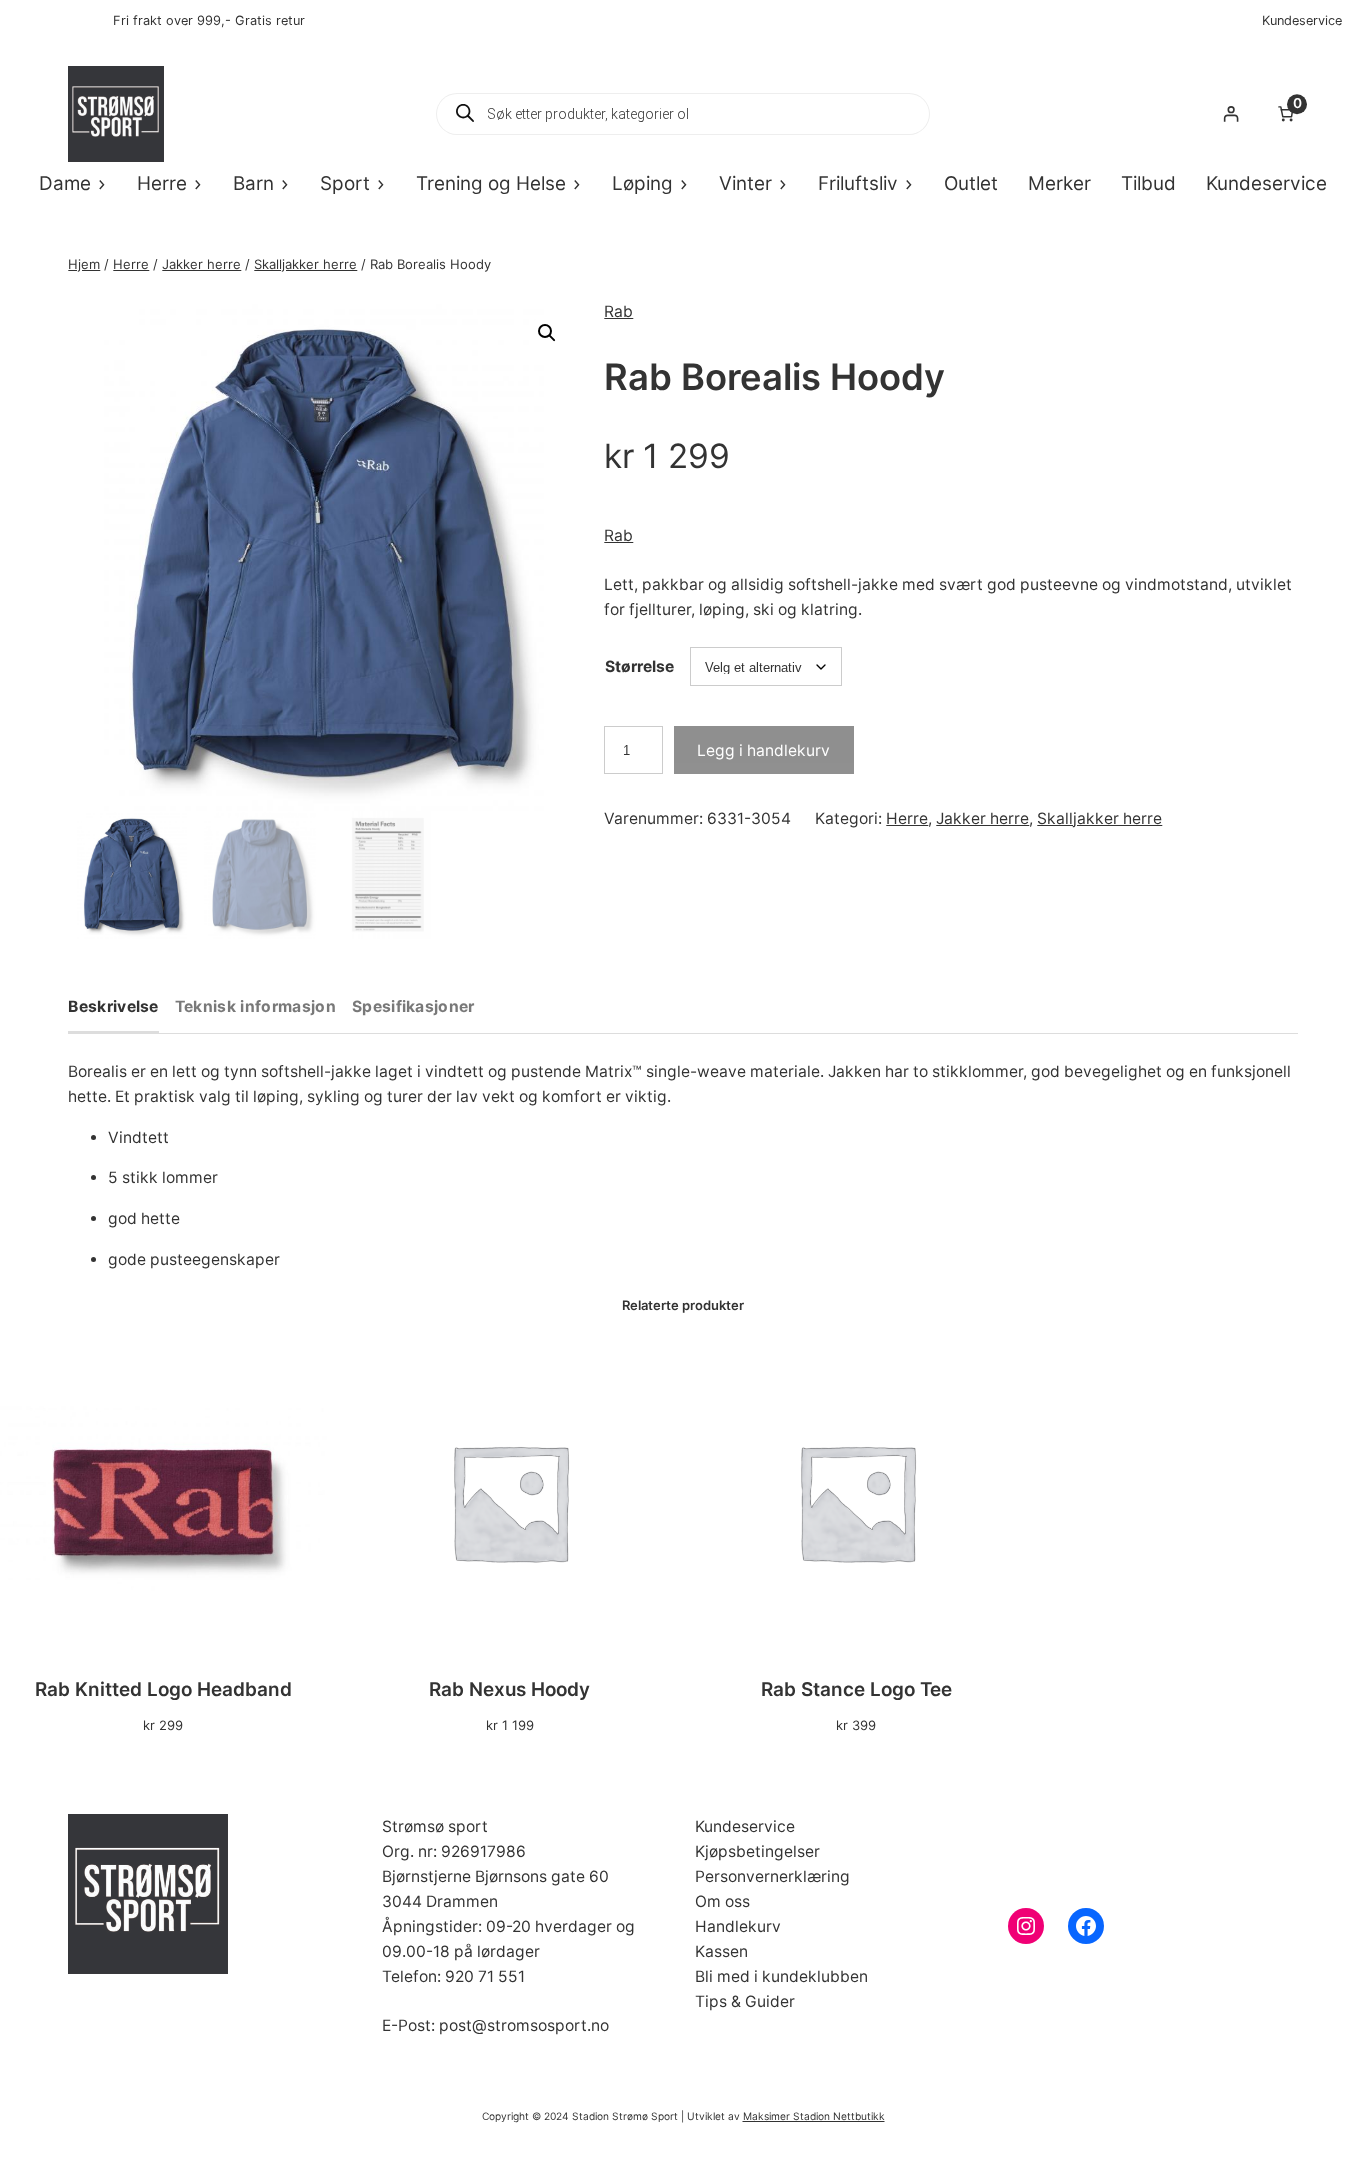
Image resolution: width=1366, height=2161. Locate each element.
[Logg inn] (1230, 113)
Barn (253, 183)
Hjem (84, 264)
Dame (65, 183)
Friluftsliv (858, 183)
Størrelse (639, 666)
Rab (618, 311)
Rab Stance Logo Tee (856, 1689)
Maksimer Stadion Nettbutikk (814, 2116)
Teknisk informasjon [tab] (255, 1007)
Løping (642, 183)
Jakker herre (201, 264)
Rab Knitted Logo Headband (163, 1689)
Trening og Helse (491, 183)
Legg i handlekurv (763, 750)
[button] (547, 333)
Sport (345, 183)
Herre (162, 183)
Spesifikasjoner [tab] (413, 1007)
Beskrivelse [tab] (113, 1007)
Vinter (745, 183)
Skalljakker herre (305, 264)
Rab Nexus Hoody (509, 1689)
